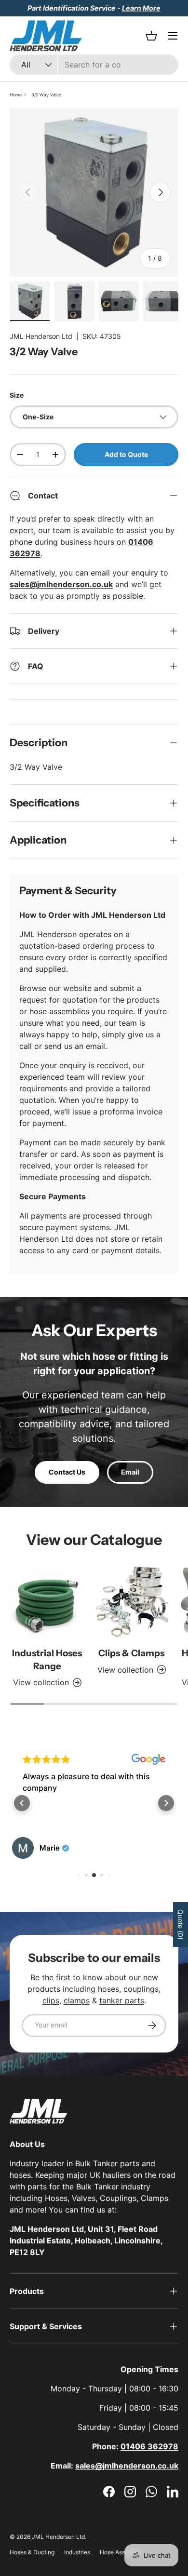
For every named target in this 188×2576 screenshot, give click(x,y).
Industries (77, 2552)
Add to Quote (126, 454)
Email (130, 1472)
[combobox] (94, 65)
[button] (22, 1803)
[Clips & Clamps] (131, 1602)
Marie (50, 1848)
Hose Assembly (121, 2552)
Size (17, 395)
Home (16, 95)
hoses (108, 1989)
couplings (141, 1989)
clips (51, 2000)
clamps (77, 2000)
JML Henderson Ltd (41, 336)
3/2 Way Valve (46, 95)
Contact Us (67, 1472)
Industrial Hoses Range (47, 1659)
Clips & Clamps (131, 1653)
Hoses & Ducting (32, 2552)
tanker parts (122, 2000)
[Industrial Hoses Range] (47, 1602)
